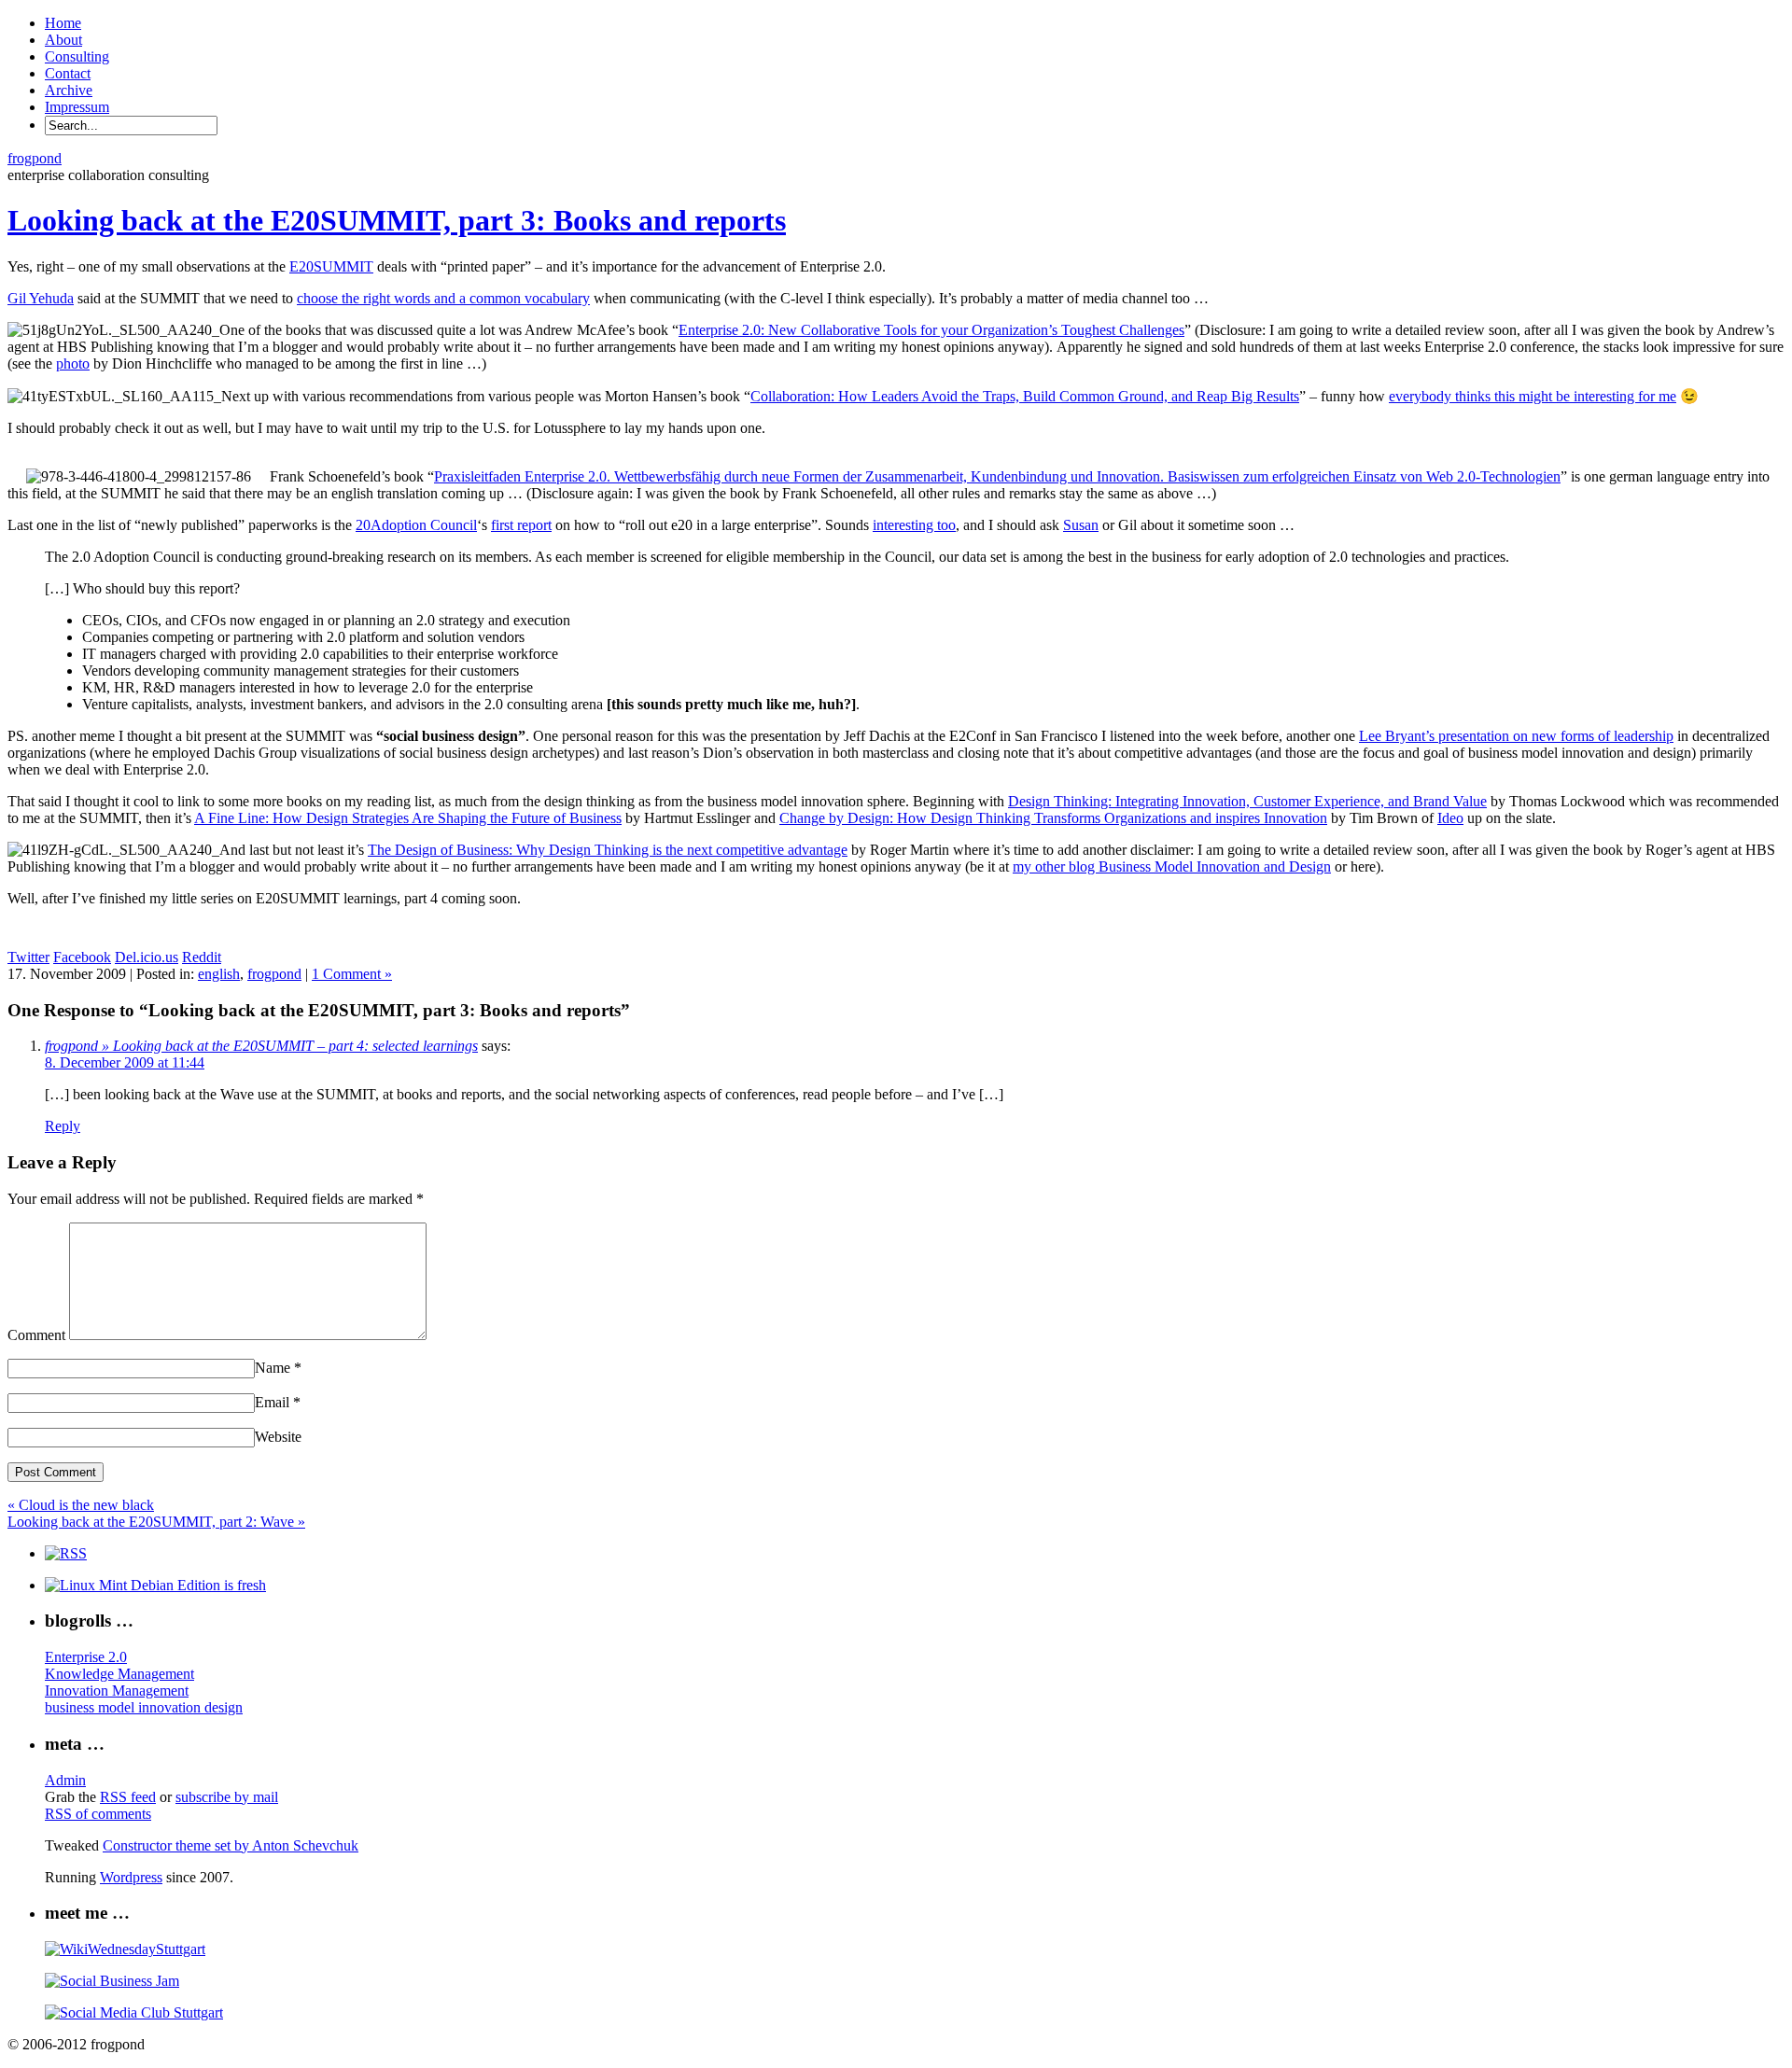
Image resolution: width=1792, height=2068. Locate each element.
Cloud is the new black (81, 1505)
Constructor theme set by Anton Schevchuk (231, 1845)
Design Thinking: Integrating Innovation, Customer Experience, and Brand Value (1247, 801)
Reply (63, 1126)
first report (521, 525)
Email (278, 1402)
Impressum (77, 107)
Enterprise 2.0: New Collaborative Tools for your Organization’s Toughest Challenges (931, 330)
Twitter (28, 957)
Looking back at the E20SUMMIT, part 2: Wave (156, 1522)
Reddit (202, 957)
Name (278, 1368)
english (219, 974)
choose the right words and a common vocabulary (443, 298)
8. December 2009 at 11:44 (125, 1062)
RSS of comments (98, 1814)
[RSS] (66, 1553)
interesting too (914, 525)
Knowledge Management (119, 1674)
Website (278, 1437)
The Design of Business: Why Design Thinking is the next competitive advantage (608, 850)
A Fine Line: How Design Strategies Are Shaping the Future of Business (408, 818)
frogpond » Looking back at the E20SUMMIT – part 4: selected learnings (261, 1046)
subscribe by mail (227, 1797)
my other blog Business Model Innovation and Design (1172, 866)
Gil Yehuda (41, 298)
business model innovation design (144, 1707)
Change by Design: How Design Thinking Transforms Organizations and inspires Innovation (1053, 818)
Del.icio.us (147, 957)
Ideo (1450, 818)
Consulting (77, 56)
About (63, 40)
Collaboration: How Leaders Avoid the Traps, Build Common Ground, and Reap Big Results (1025, 396)
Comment (36, 1335)
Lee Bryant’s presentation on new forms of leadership (1516, 736)
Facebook (82, 957)
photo (73, 363)
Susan (1081, 525)
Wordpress (131, 1877)
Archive (69, 90)
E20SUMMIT (331, 266)
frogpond (35, 158)
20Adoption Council (416, 525)
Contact (68, 73)
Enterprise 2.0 (86, 1657)
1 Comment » (352, 974)
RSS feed (128, 1797)
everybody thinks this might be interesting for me (1533, 396)
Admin (65, 1780)
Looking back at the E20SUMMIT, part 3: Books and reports (397, 220)
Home (63, 23)
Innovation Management (117, 1691)
